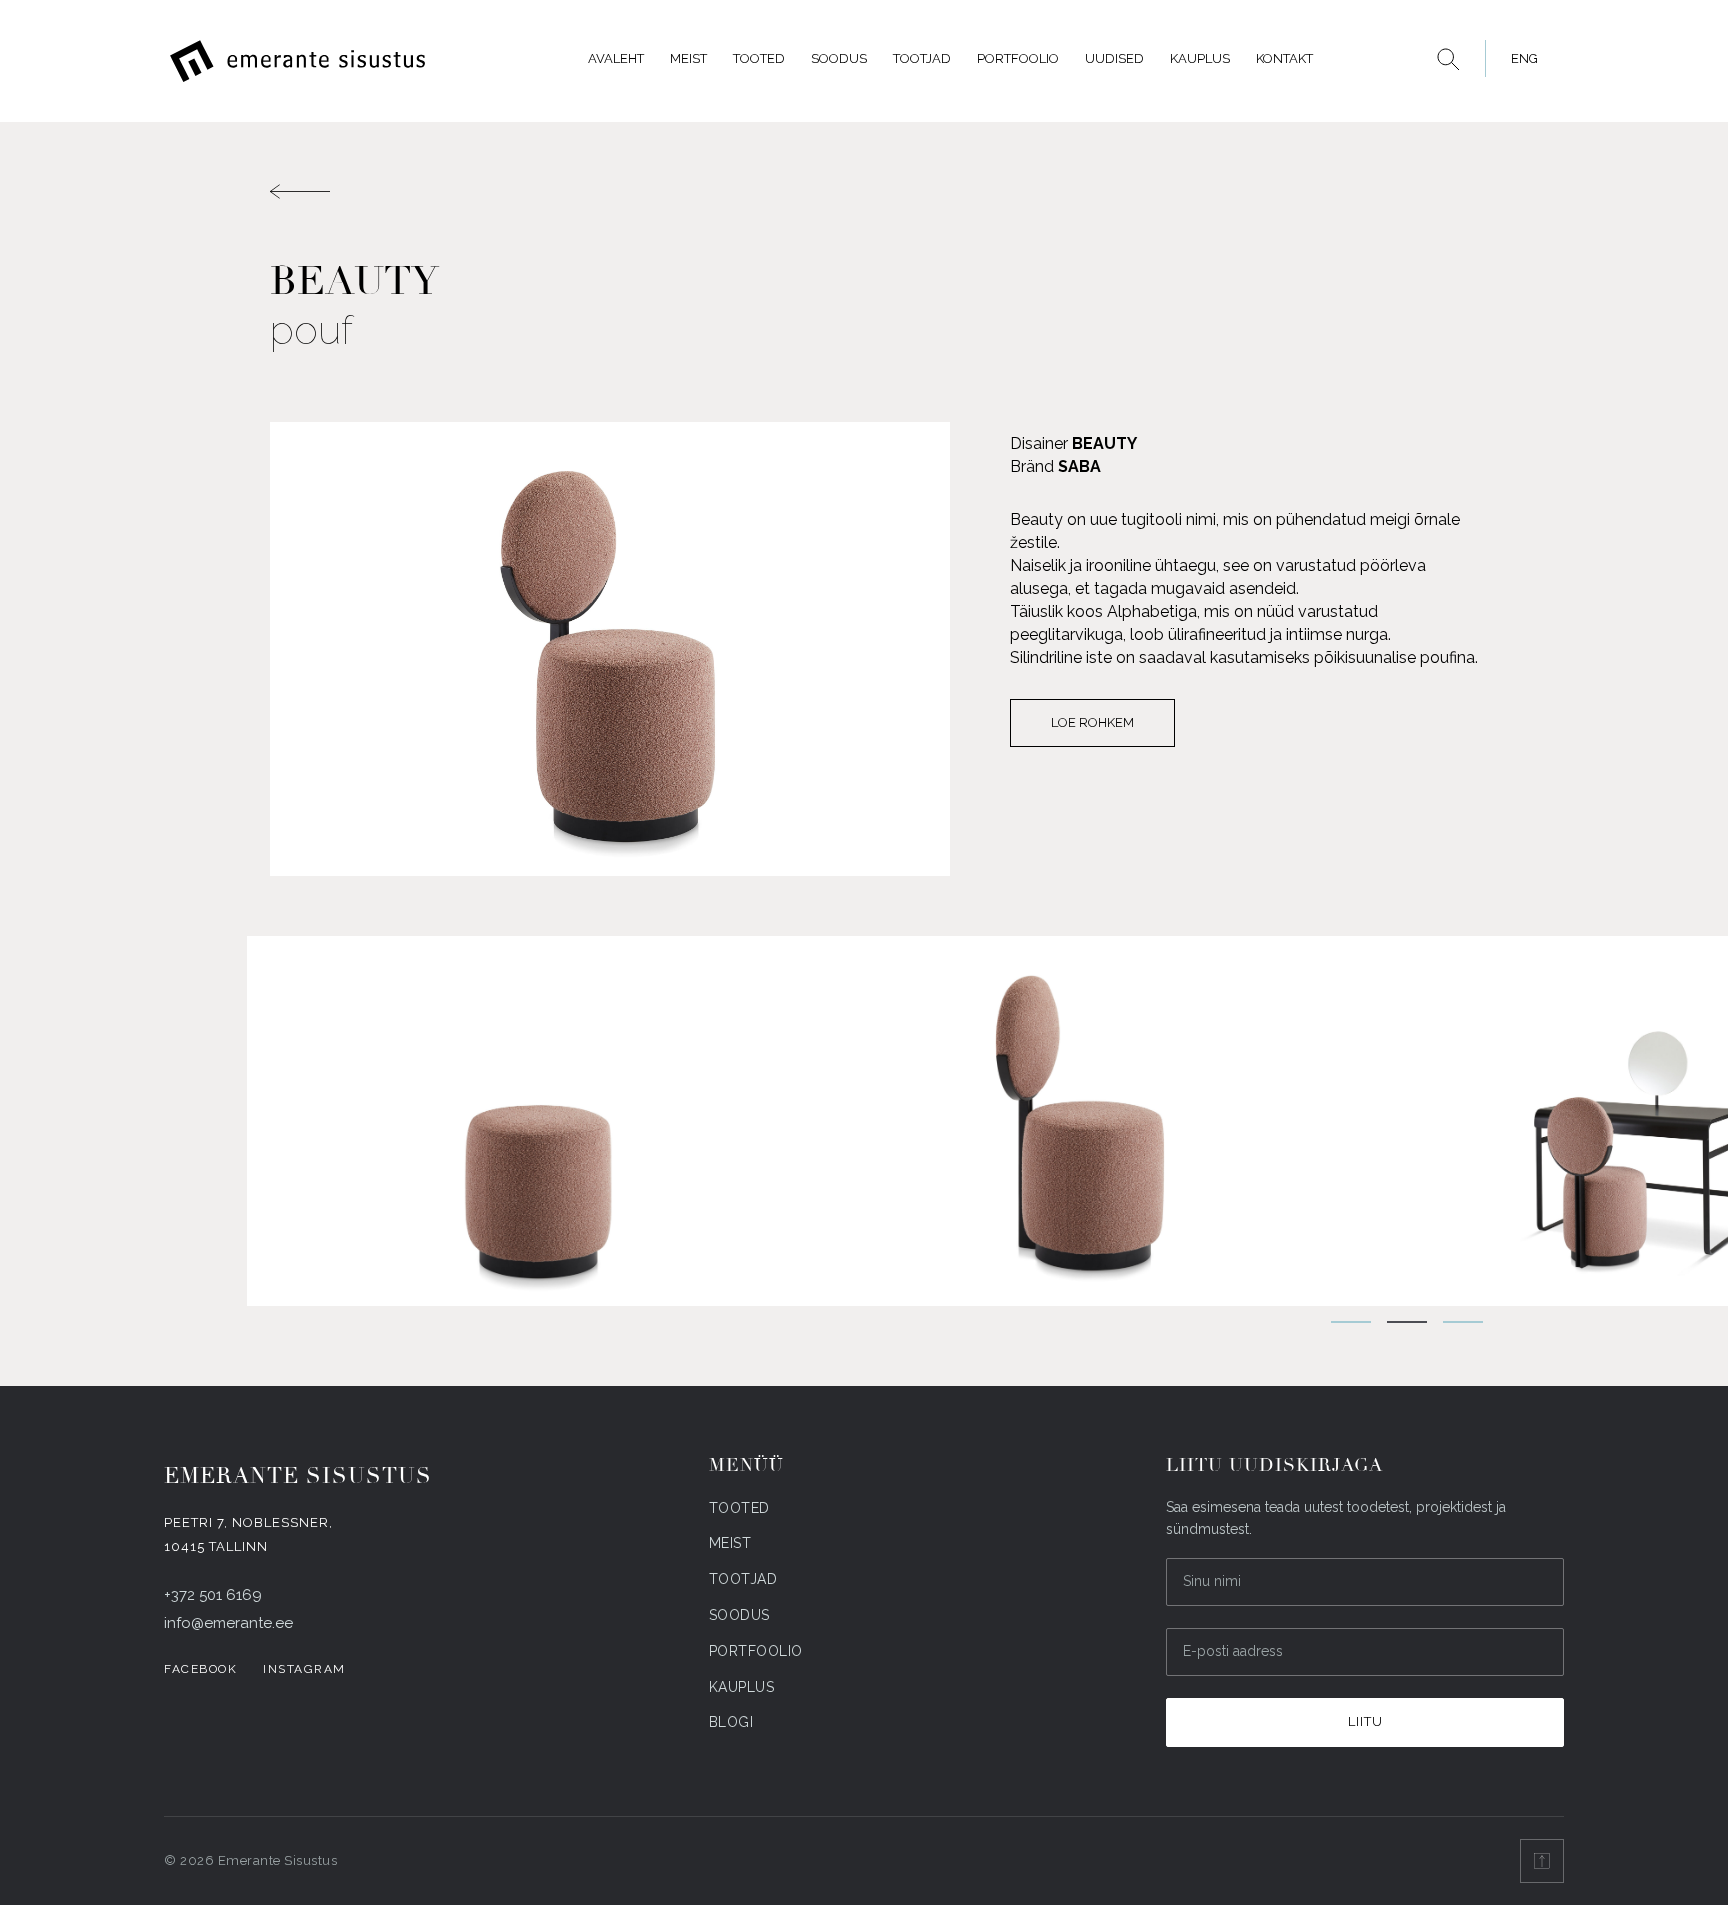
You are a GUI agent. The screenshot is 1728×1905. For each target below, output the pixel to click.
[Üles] (1542, 1861)
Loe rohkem (1092, 722)
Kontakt (1284, 58)
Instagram (304, 1669)
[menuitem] (1519, 58)
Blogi (731, 1722)
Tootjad (922, 58)
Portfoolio (1018, 58)
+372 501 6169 (213, 1595)
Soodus (839, 58)
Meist (688, 58)
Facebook (200, 1669)
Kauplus (1200, 58)
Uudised (1114, 58)
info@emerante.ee (228, 1623)
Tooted (759, 58)
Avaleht (616, 58)
